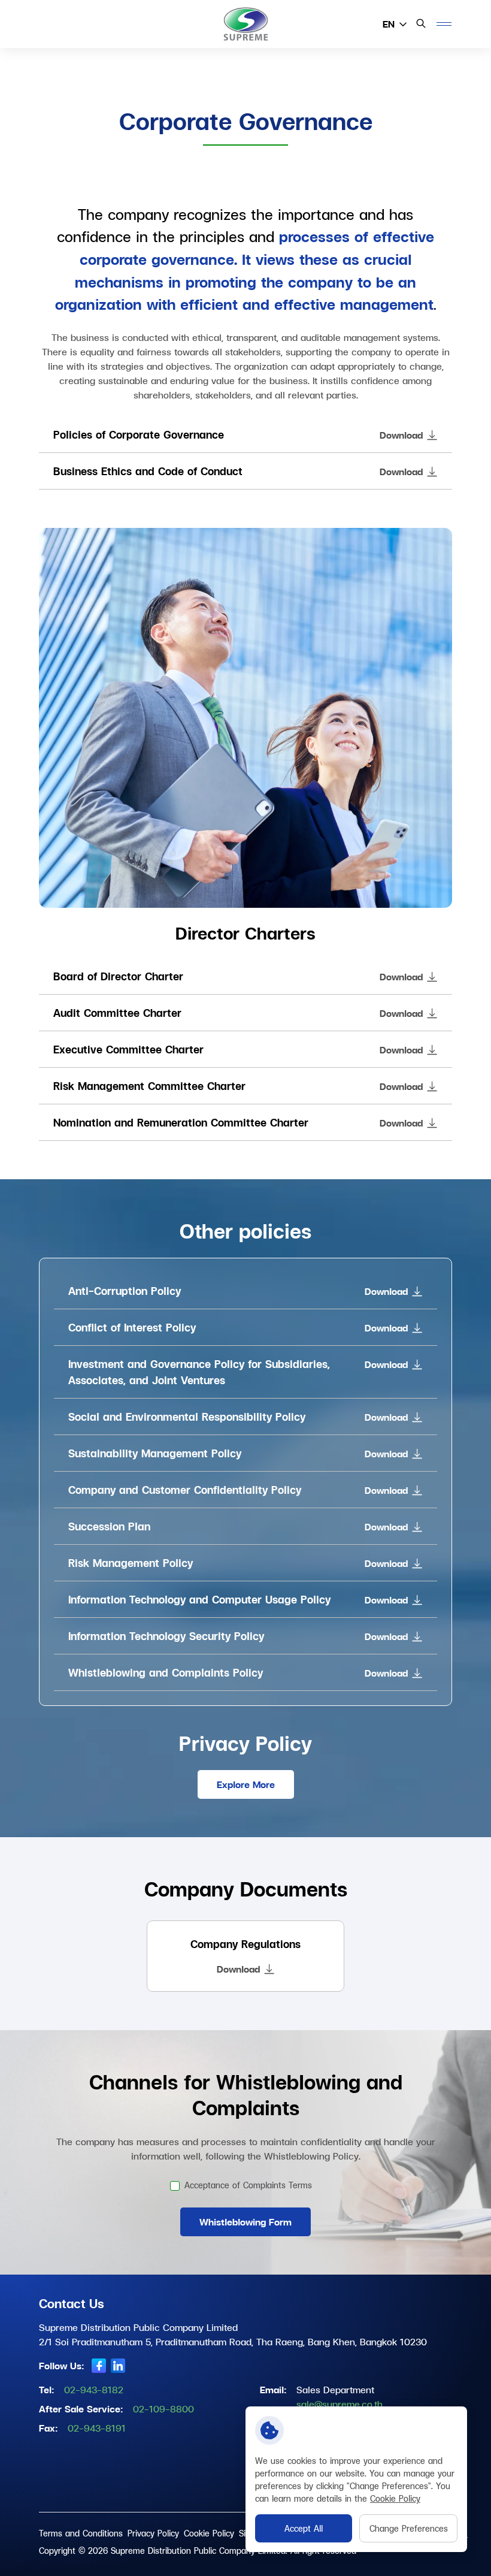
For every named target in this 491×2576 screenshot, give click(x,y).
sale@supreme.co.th (340, 2404)
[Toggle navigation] (444, 24)
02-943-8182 (94, 2389)
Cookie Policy (395, 2498)
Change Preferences (409, 2528)
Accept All (304, 2528)
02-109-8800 (163, 2409)
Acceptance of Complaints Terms (248, 2185)
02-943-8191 (97, 2428)
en (389, 24)
